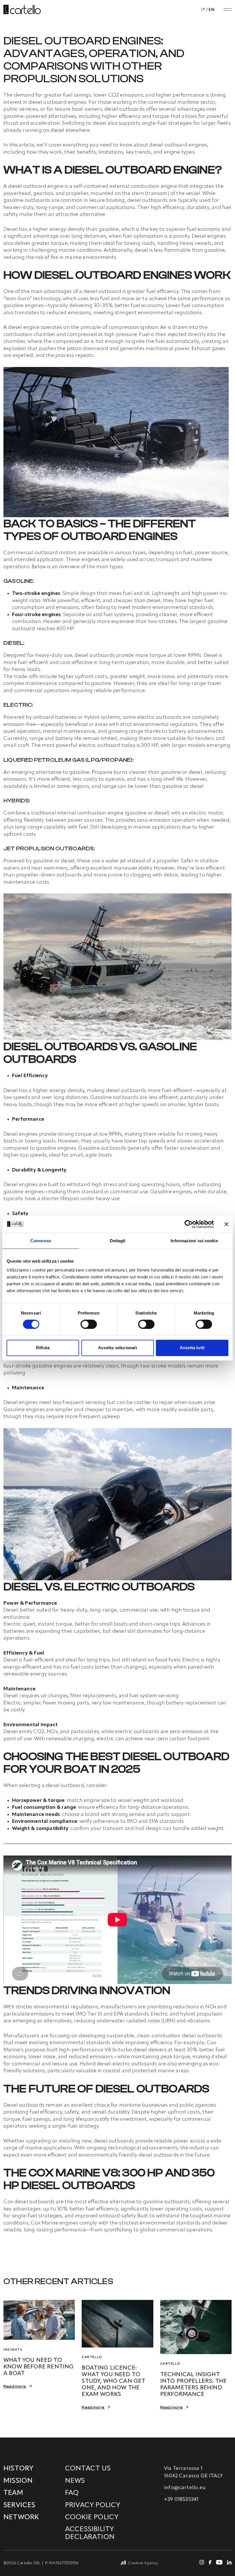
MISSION (18, 2481)
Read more (15, 2386)
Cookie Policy (92, 2518)
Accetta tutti (192, 1348)
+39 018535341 (181, 2499)
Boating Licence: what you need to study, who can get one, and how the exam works (113, 2381)
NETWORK (21, 2518)
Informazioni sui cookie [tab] (194, 1240)
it (203, 10)
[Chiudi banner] (226, 1224)
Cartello (92, 2357)
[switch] (89, 1324)
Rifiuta (43, 1348)
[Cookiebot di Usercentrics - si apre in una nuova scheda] (189, 1224)
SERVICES (19, 2505)
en (211, 10)
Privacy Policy (93, 2505)
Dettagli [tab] (118, 1240)
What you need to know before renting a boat (39, 2367)
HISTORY (18, 2469)
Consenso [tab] (41, 1240)
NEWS (75, 2481)
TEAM (13, 2493)
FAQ (72, 2493)
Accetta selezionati (117, 1348)
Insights (13, 2350)
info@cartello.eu (185, 2488)
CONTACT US (88, 2469)
